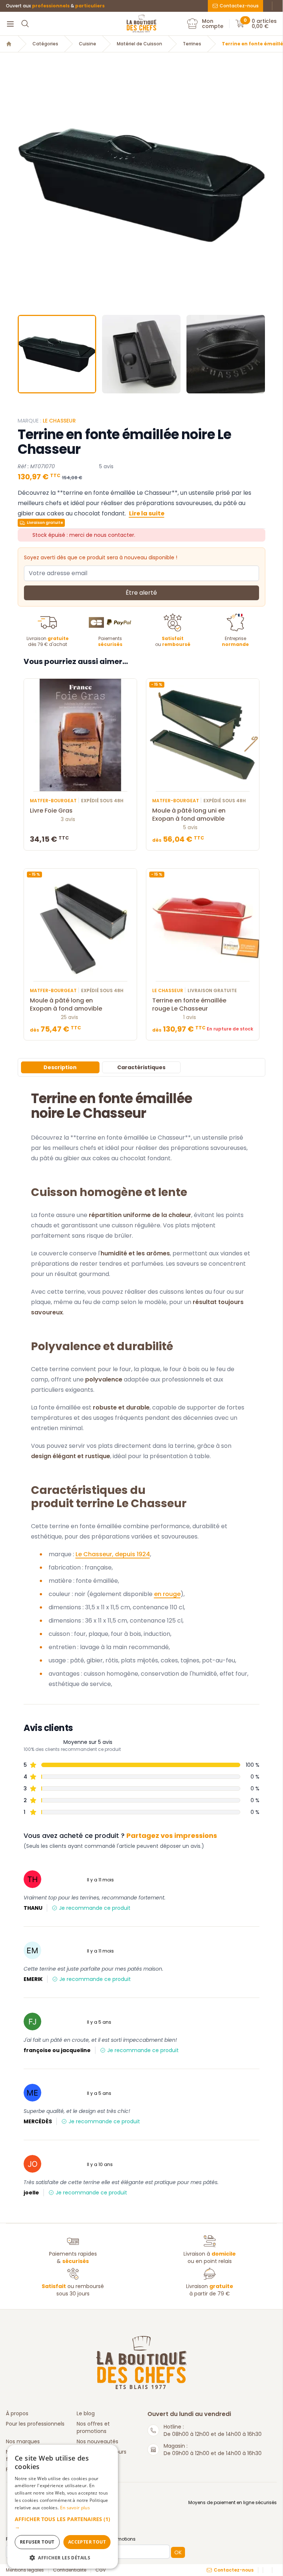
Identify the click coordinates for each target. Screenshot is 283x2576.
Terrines (192, 44)
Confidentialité (70, 2570)
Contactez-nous (239, 6)
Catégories (45, 44)
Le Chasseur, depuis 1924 (113, 1554)
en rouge (167, 1594)
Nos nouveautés (97, 2441)
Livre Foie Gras (51, 811)
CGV (101, 2570)
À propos (17, 2413)
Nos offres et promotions (93, 2427)
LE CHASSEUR (59, 421)
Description (60, 1067)
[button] (24, 185)
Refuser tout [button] (37, 2542)
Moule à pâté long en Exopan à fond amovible (66, 1005)
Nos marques (23, 2441)
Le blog (86, 2413)
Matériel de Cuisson (139, 44)
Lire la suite (147, 513)
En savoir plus (75, 2508)
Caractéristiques (141, 1067)
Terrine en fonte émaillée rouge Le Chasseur (189, 1005)
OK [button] (178, 2552)
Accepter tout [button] (87, 2542)
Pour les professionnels (35, 2424)
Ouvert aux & (55, 6)
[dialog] (63, 2507)
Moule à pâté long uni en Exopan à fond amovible (189, 815)
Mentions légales (25, 2570)
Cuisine (88, 44)
